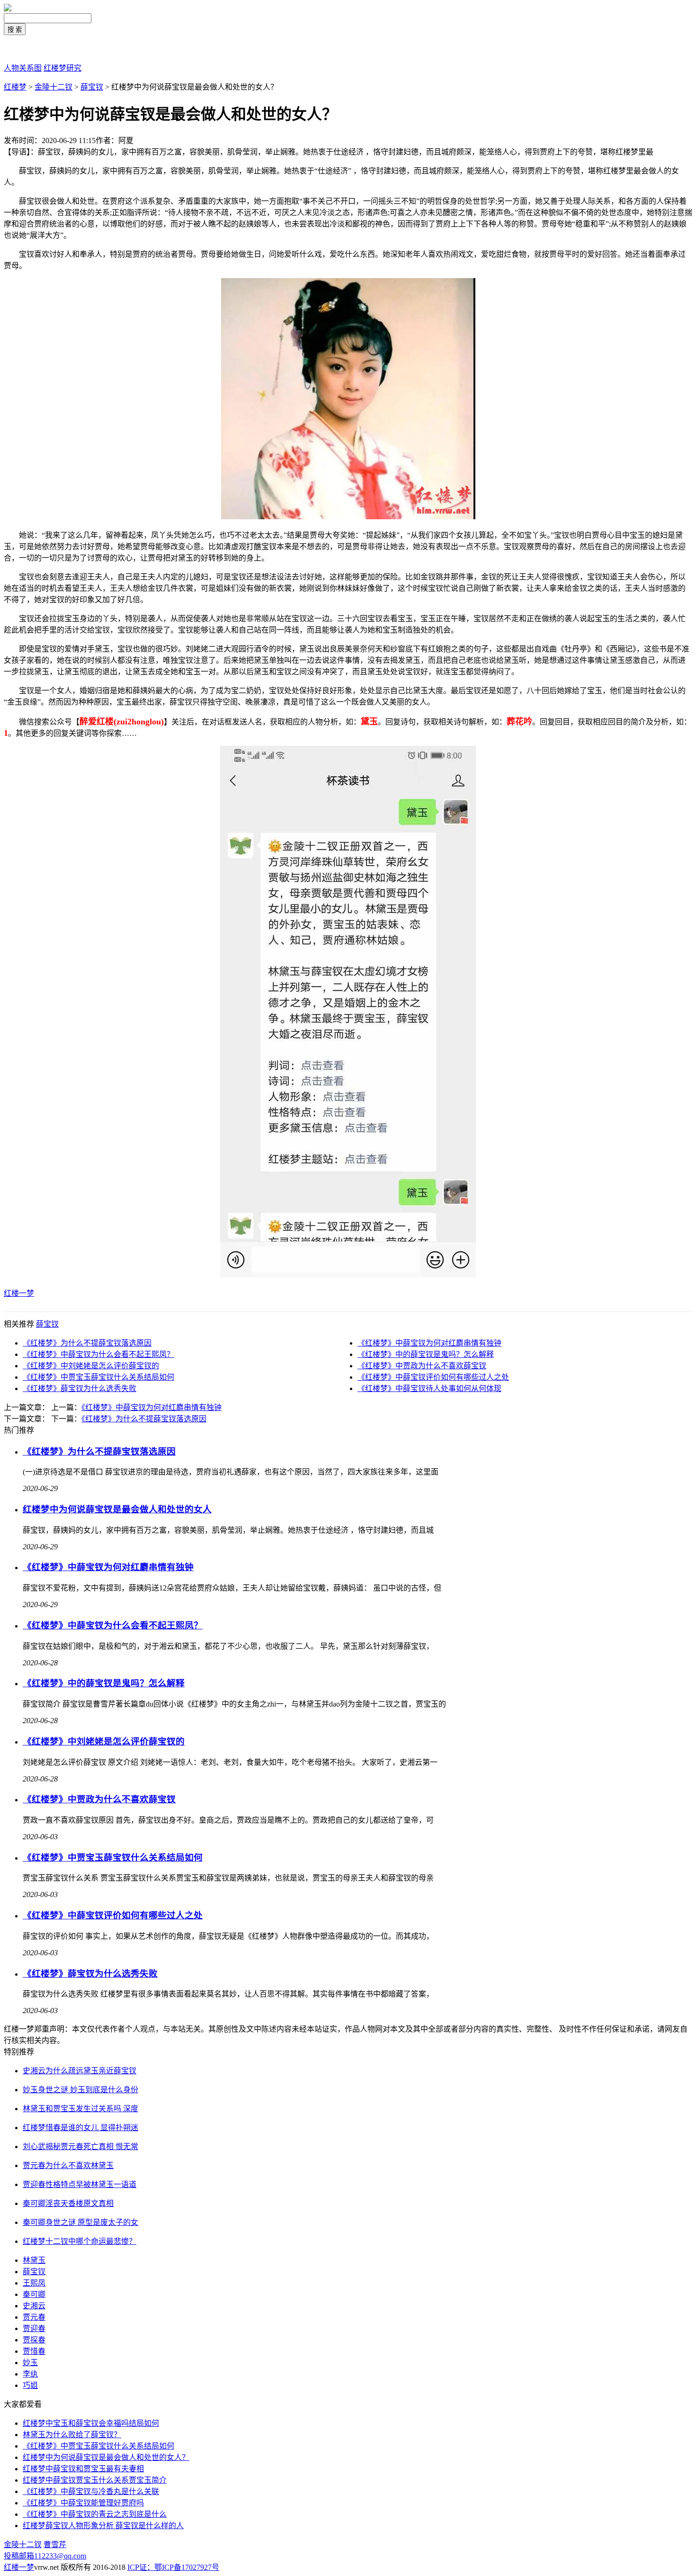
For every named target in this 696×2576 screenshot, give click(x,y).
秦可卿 (34, 2294)
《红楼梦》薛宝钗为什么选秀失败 (80, 1388)
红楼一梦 (19, 1293)
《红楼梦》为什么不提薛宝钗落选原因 (87, 1343)
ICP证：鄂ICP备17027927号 (173, 2567)
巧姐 (30, 2385)
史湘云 (34, 2306)
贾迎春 (34, 2328)
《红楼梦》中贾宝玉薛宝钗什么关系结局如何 (98, 1377)
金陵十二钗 (54, 87)
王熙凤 (34, 2283)
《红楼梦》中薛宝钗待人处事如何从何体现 (429, 1388)
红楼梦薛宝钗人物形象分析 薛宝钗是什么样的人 (103, 2526)
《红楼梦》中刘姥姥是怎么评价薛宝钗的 (91, 1366)
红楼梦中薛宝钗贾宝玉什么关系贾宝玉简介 (95, 2480)
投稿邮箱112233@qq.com (45, 2556)
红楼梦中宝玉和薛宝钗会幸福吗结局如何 (91, 2423)
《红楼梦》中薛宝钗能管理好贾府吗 (83, 2503)
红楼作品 (19, 49)
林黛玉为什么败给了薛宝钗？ (72, 2435)
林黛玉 (34, 2260)
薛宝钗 (92, 87)
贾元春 (34, 2317)
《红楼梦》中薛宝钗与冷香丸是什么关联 (91, 2491)
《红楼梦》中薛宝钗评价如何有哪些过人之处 (433, 1377)
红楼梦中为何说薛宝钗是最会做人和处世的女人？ (106, 2457)
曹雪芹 (55, 2544)
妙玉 (30, 2363)
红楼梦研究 (62, 68)
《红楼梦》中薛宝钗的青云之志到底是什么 (95, 2514)
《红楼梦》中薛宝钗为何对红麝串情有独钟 (429, 1343)
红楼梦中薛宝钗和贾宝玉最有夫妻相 (83, 2469)
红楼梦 (15, 87)
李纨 (30, 2374)
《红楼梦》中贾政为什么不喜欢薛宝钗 (422, 1366)
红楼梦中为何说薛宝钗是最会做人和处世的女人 (117, 1509)
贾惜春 (34, 2351)
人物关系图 (23, 68)
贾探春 (34, 2340)
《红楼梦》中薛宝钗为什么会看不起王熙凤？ (98, 1354)
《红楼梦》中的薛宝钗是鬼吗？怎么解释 (426, 1354)
